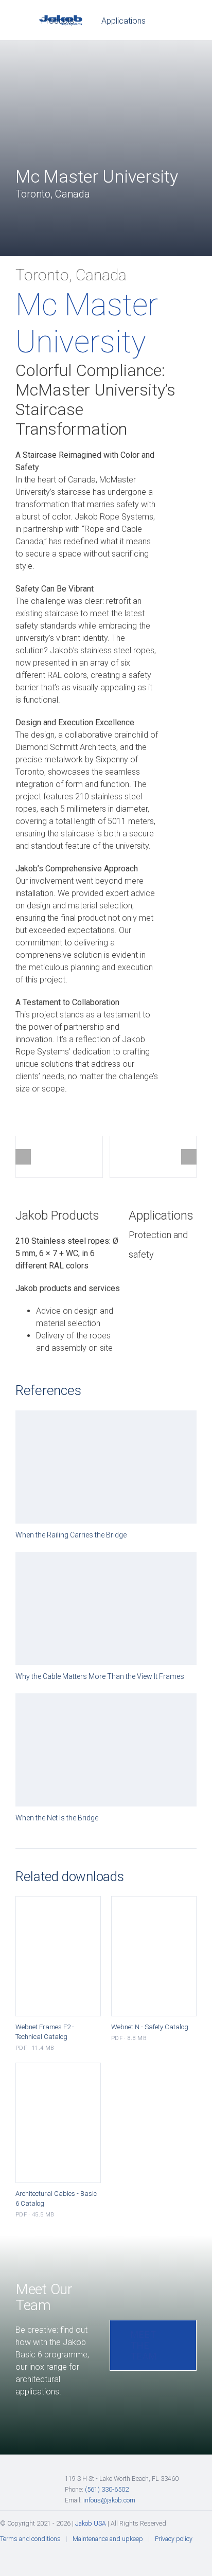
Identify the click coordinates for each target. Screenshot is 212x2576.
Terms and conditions (30, 2539)
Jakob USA (91, 2523)
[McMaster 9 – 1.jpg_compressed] (153, 1157)
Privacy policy (174, 2539)
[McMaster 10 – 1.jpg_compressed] (59, 1157)
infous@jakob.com (109, 2500)
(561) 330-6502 (107, 2489)
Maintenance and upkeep (108, 2539)
